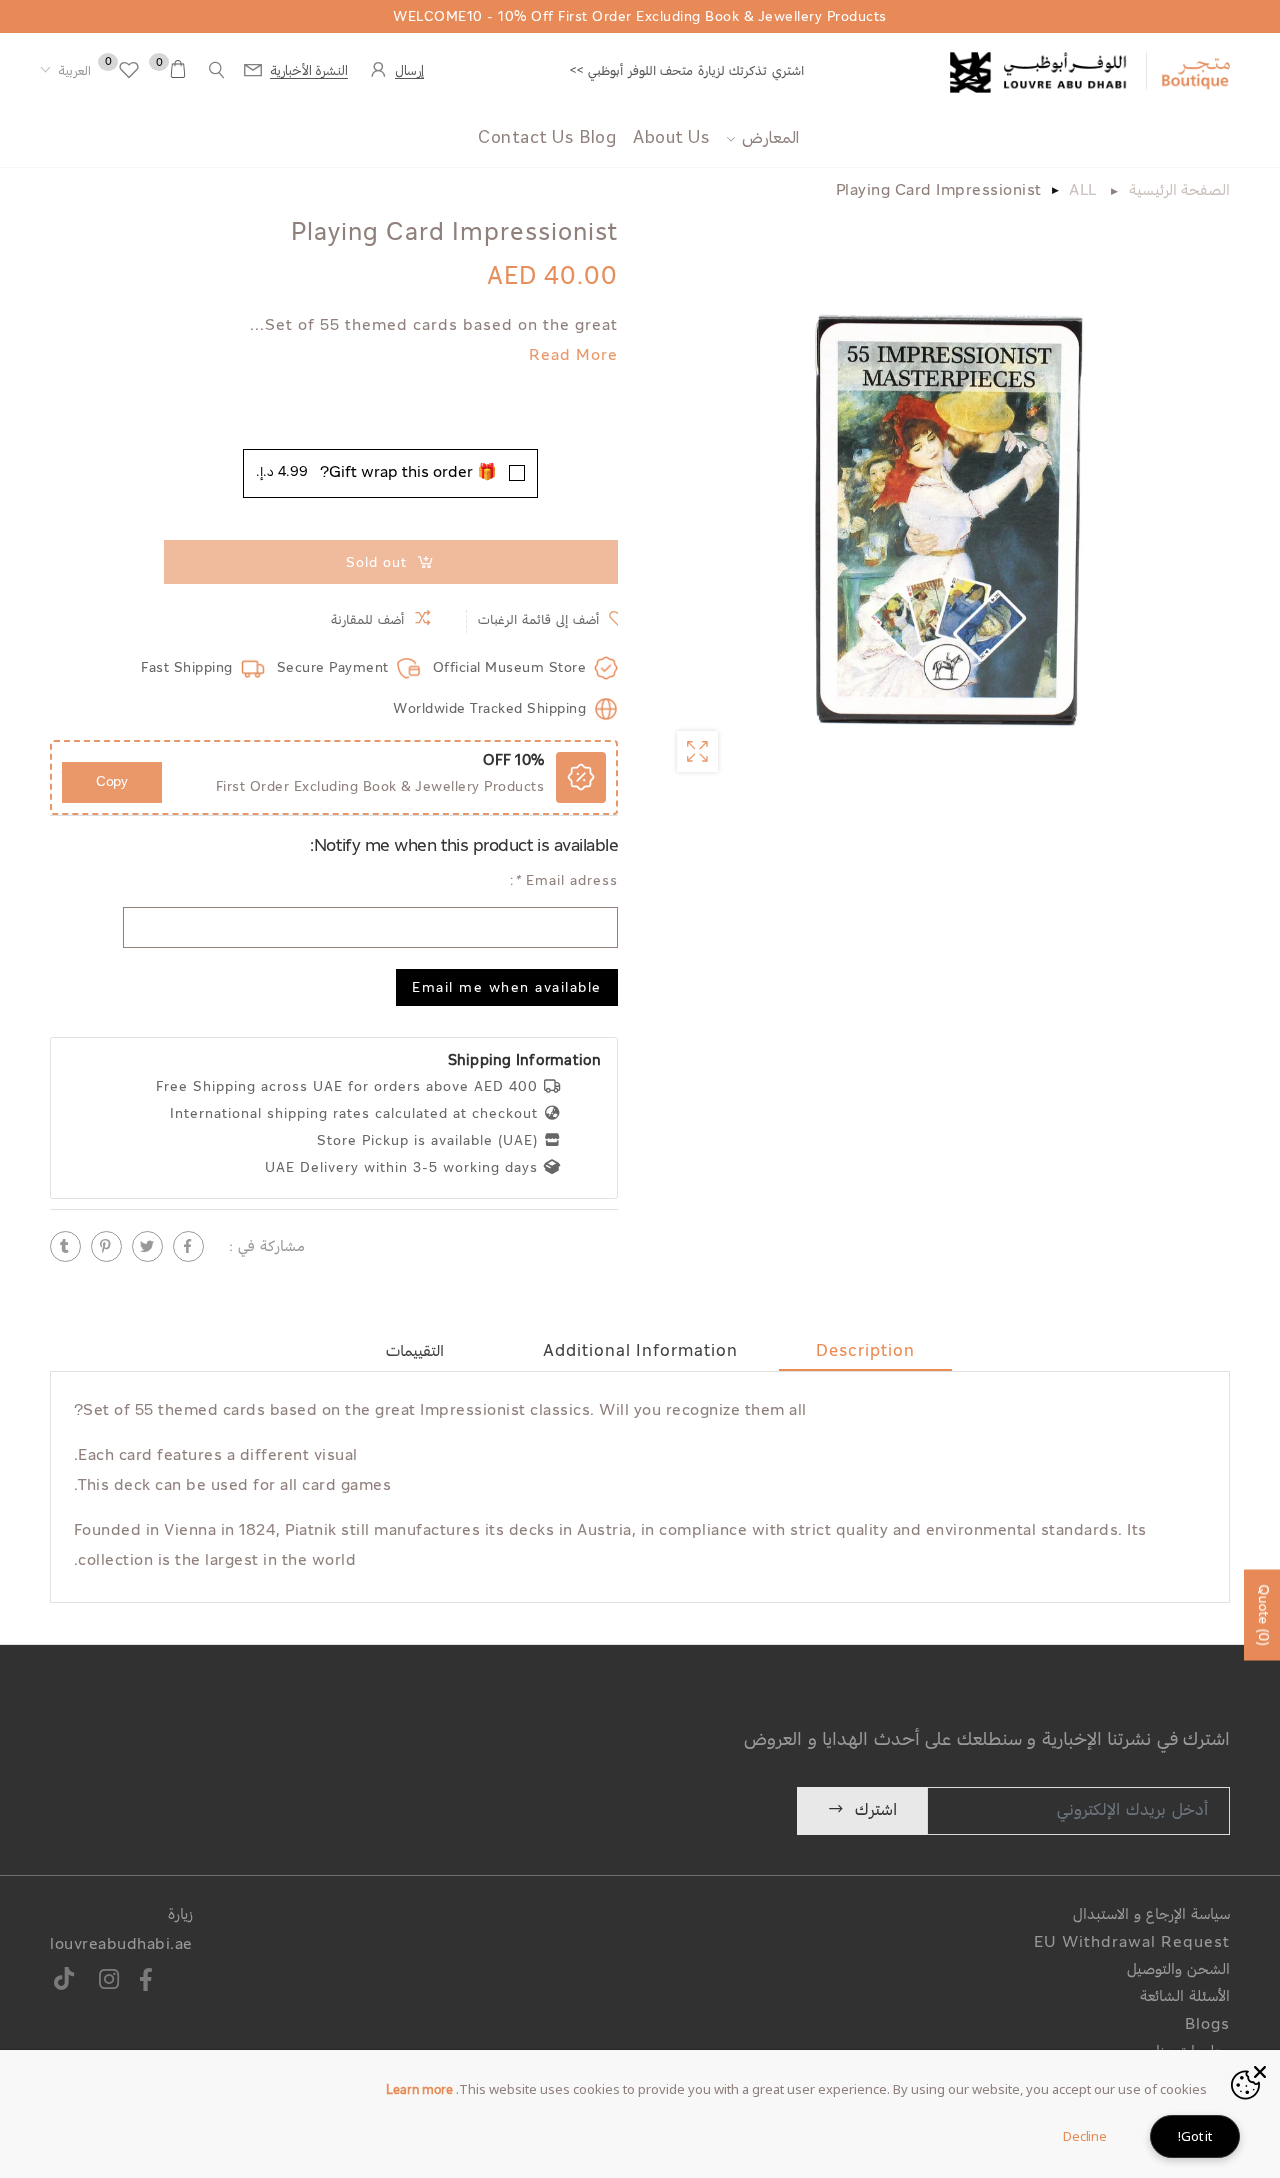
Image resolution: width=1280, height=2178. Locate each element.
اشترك (876, 1810)
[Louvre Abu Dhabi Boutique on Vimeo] (64, 1982)
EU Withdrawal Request (1132, 1943)
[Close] (1260, 2070)
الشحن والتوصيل (1178, 1970)
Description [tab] (865, 1352)
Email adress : (564, 881)
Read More (573, 356)
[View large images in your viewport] (697, 751)
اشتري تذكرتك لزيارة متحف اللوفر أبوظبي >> (687, 71)
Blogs (1207, 2025)
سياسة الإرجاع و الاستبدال (1151, 1915)
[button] (65, 72)
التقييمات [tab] (415, 1352)
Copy (112, 782)
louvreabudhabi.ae (121, 1945)
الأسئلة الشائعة (1185, 1997)
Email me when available (507, 989)
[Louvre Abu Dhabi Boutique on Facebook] (147, 1982)
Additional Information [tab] (640, 1352)
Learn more (419, 2091)
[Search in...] (217, 70)
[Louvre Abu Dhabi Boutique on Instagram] (109, 1982)
